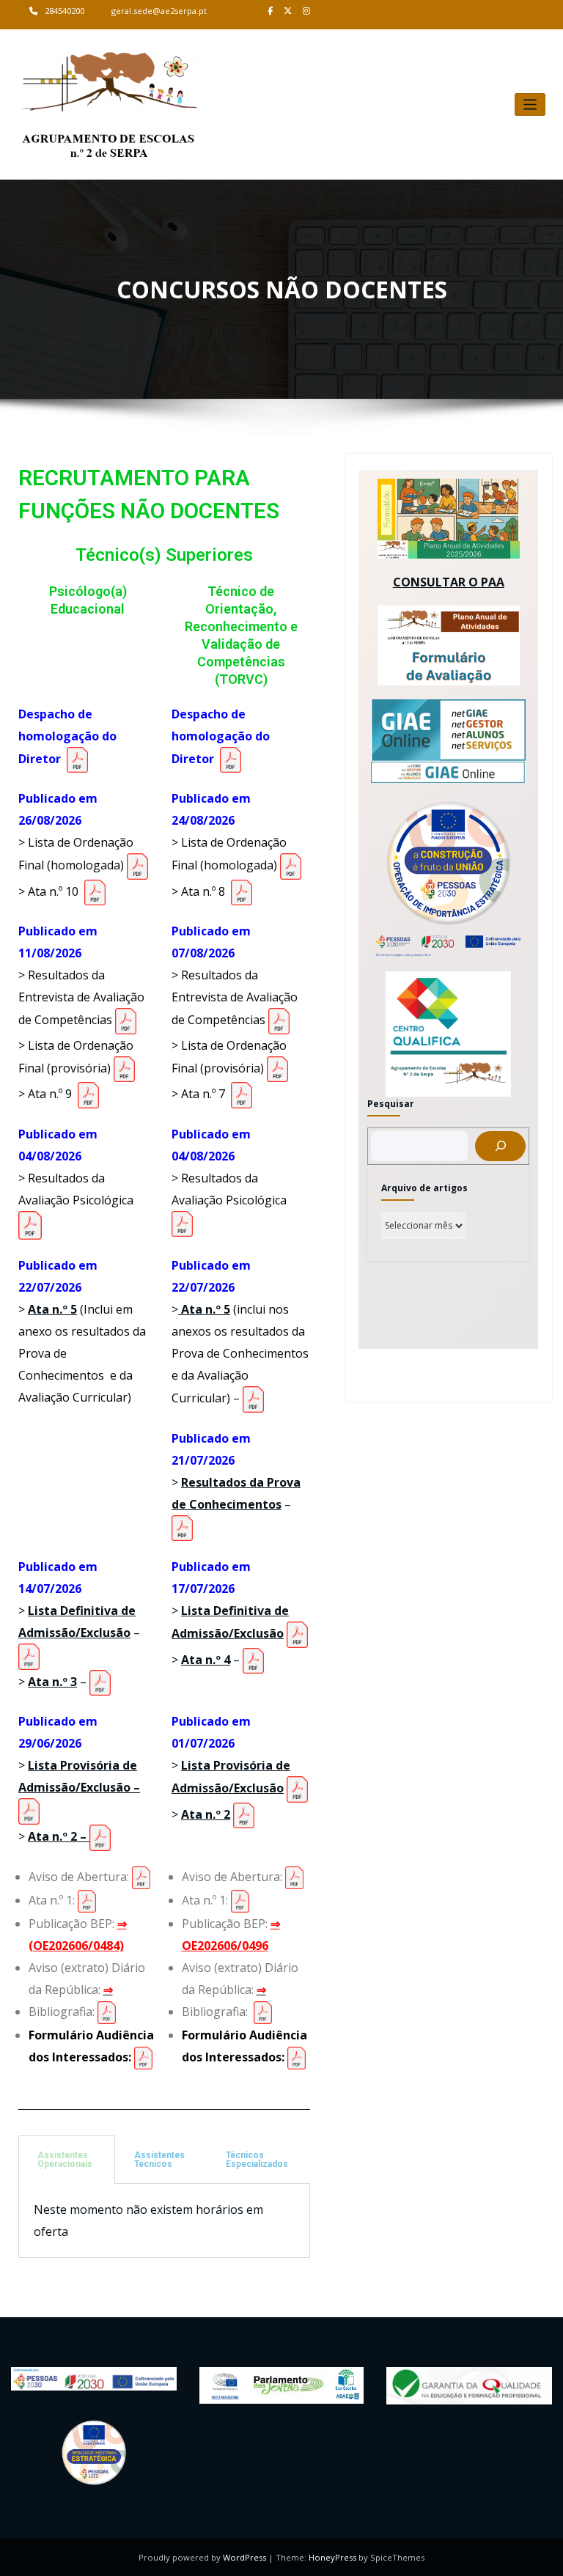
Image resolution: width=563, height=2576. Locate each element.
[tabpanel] (164, 2221)
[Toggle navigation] (530, 104)
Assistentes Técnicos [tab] (159, 2160)
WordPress (244, 2557)
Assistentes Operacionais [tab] (65, 2160)
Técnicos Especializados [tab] (257, 2160)
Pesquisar (391, 1104)
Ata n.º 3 (52, 1682)
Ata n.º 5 (52, 1309)
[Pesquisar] (500, 1146)
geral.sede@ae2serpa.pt (159, 11)
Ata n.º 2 (206, 1814)
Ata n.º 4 (206, 1660)
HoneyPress (332, 2557)
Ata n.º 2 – (59, 1836)
